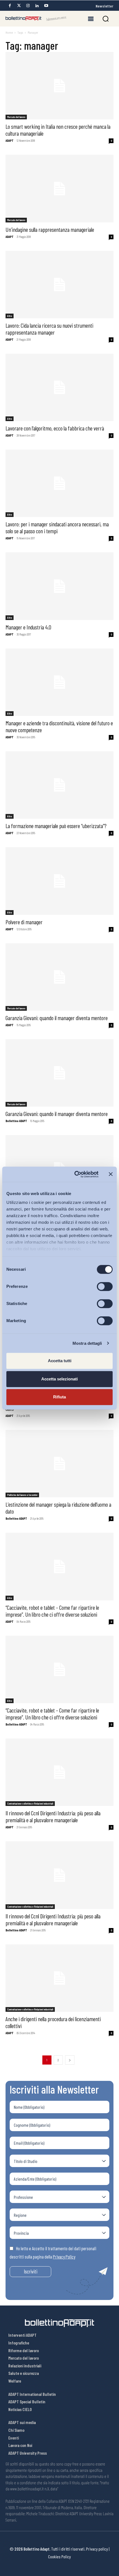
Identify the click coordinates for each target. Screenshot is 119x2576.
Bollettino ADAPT (16, 1121)
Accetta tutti (60, 1361)
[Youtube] (46, 6)
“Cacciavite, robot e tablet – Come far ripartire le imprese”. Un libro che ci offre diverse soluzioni (52, 1611)
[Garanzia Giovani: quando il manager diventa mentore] (59, 977)
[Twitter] (19, 6)
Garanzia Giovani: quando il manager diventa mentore (57, 1018)
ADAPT (10, 141)
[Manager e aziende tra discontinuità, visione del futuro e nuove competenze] (59, 682)
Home (9, 32)
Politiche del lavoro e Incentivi (22, 1495)
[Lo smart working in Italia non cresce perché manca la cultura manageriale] (59, 86)
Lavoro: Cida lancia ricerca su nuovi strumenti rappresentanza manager (49, 329)
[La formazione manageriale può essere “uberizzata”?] (59, 785)
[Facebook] (10, 6)
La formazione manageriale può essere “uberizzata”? (56, 826)
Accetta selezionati (59, 1379)
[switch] (105, 1286)
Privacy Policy (64, 2257)
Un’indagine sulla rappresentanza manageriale (50, 229)
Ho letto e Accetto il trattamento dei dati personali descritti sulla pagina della (53, 2252)
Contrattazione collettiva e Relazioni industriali (30, 1803)
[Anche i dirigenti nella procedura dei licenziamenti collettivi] (59, 1978)
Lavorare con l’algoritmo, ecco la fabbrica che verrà (55, 428)
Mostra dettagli (87, 1343)
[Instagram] (28, 6)
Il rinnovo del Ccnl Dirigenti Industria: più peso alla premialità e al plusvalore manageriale (53, 1816)
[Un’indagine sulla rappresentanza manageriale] (59, 188)
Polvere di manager (24, 922)
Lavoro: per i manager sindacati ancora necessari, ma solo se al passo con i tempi (57, 527)
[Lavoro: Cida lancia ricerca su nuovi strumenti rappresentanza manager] (59, 285)
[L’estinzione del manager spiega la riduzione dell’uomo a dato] (59, 1464)
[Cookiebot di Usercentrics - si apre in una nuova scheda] (75, 1174)
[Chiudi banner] (111, 1174)
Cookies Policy (59, 2557)
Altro (10, 316)
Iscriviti (31, 2271)
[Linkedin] (37, 6)
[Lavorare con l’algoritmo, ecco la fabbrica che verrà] (59, 387)
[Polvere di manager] (59, 881)
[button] (106, 19)
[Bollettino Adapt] (36, 19)
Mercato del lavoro (16, 117)
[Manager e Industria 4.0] (59, 586)
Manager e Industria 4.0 (28, 627)
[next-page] (70, 2060)
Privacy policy (97, 2549)
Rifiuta (59, 1397)
